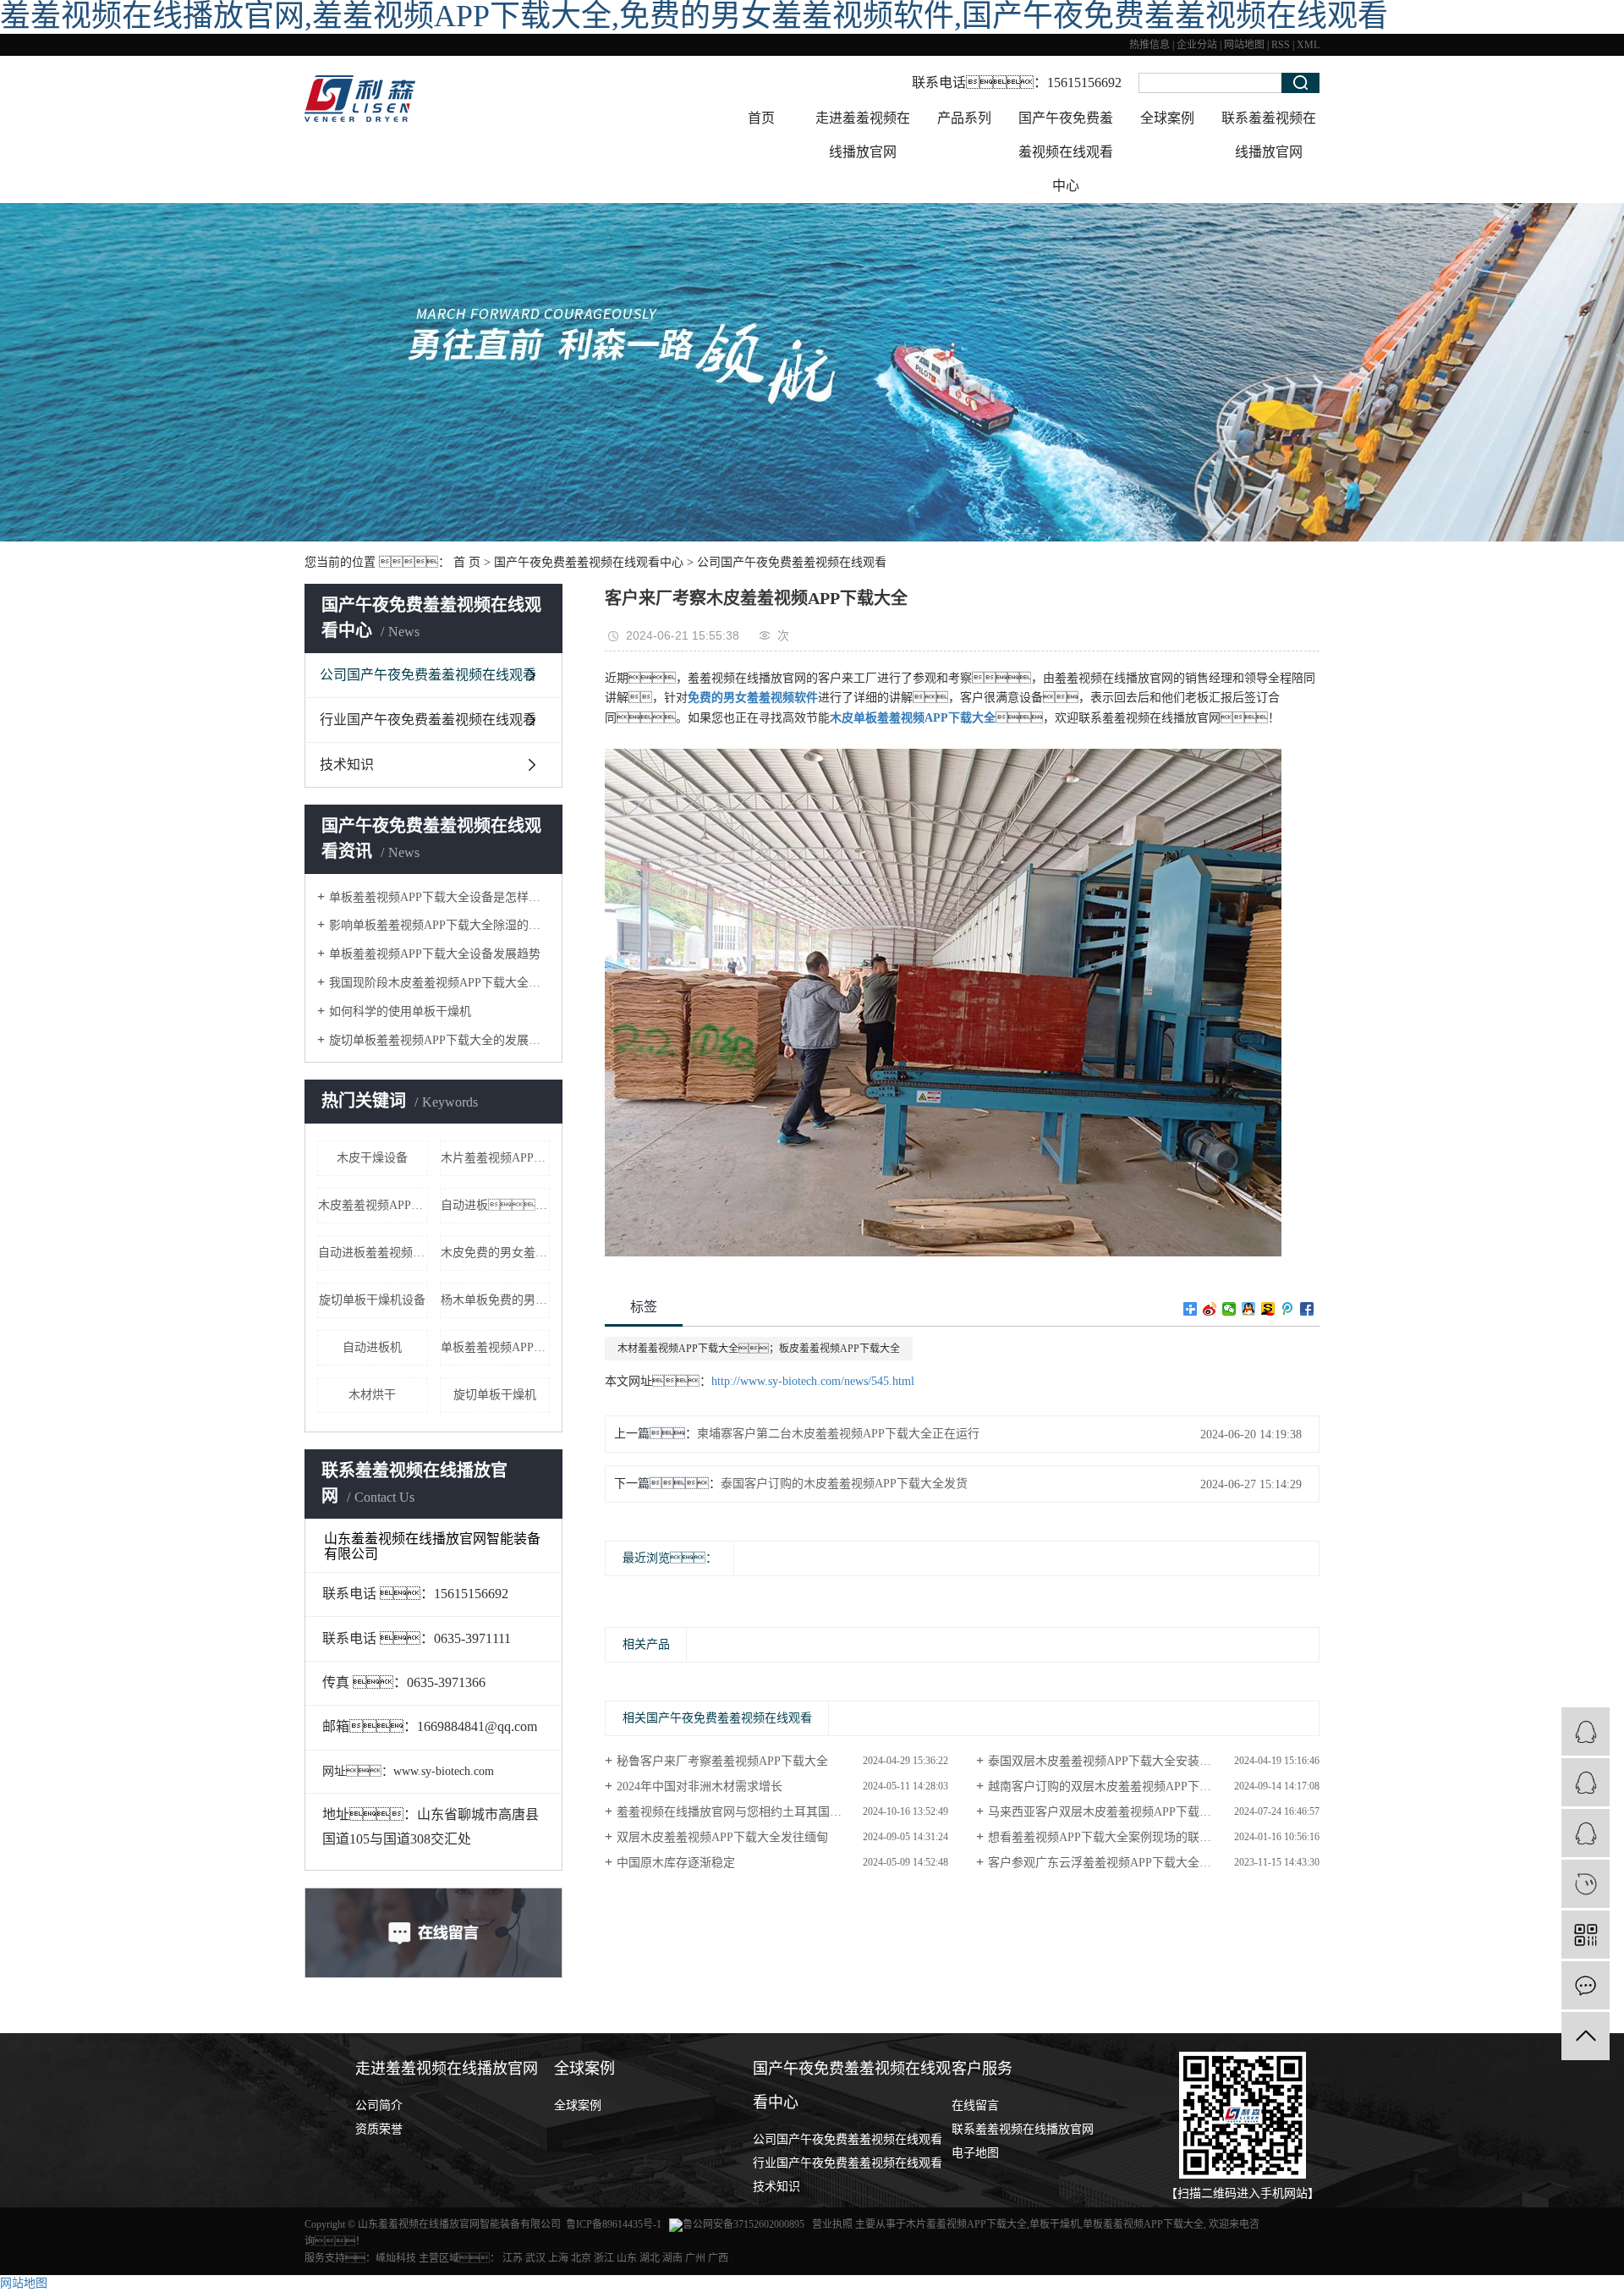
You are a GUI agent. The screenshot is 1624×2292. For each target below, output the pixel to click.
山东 (627, 2258)
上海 (558, 2258)
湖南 (672, 2258)
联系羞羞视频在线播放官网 (1269, 135)
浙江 (604, 2258)
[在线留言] (1586, 1985)
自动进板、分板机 (496, 1205)
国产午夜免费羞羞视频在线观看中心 (1066, 152)
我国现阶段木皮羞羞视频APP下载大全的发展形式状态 (439, 983)
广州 (695, 2258)
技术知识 (347, 764)
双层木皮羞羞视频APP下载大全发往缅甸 (722, 1837)
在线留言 (975, 2105)
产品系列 (964, 118)
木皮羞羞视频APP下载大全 (373, 1205)
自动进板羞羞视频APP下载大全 (373, 1253)
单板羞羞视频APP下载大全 (1143, 2224)
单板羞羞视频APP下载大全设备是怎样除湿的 (439, 897)
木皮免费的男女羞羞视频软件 (496, 1253)
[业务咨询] (1586, 1731)
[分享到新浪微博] (1210, 1309)
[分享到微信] (1229, 1309)
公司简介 (379, 2105)
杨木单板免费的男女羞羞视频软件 (496, 1300)
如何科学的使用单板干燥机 (400, 1011)
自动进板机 (372, 1347)
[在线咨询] (1586, 1782)
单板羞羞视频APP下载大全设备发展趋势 (435, 954)
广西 (718, 2258)
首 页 (467, 562)
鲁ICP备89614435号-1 (614, 2224)
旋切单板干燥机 (495, 1395)
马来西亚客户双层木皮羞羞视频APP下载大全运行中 (1123, 1812)
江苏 (513, 2258)
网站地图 (1244, 45)
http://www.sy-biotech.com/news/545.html (813, 1381)
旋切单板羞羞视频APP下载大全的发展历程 (439, 1040)
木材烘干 (372, 1395)
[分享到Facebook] (1307, 1309)
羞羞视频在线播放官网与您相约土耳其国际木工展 (747, 1812)
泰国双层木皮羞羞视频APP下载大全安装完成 (1106, 1761)
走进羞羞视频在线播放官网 (863, 135)
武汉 (535, 2258)
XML (1308, 45)
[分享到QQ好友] (1249, 1309)
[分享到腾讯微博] (1288, 1309)
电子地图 (975, 2153)
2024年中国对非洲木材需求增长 (700, 1786)
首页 (761, 118)
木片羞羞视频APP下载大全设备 (496, 1158)
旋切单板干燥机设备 (372, 1300)
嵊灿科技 (396, 2258)
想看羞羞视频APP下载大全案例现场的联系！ (1117, 1837)
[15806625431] (1586, 1884)
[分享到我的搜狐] (1268, 1309)
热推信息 (1149, 45)
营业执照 (834, 2224)
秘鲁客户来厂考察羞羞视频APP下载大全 (722, 1761)
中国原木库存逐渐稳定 (676, 1863)
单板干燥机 (1055, 2224)
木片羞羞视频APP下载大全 (966, 2224)
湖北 (650, 2258)
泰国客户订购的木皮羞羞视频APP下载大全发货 (844, 1484)
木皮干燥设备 (372, 1158)
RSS (1281, 45)
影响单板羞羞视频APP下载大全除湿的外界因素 (439, 925)
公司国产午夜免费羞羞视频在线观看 (792, 562)
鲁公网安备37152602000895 (743, 2224)
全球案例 (1167, 118)
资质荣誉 (379, 2129)
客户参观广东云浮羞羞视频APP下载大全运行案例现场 (1129, 1863)
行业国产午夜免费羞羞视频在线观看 (428, 720)
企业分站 (1197, 45)
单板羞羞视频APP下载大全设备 (496, 1347)
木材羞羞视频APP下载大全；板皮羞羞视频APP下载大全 (759, 1349)
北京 (581, 2258)
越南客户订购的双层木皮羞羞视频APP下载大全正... (1122, 1786)
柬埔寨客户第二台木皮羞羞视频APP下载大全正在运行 (838, 1434)
